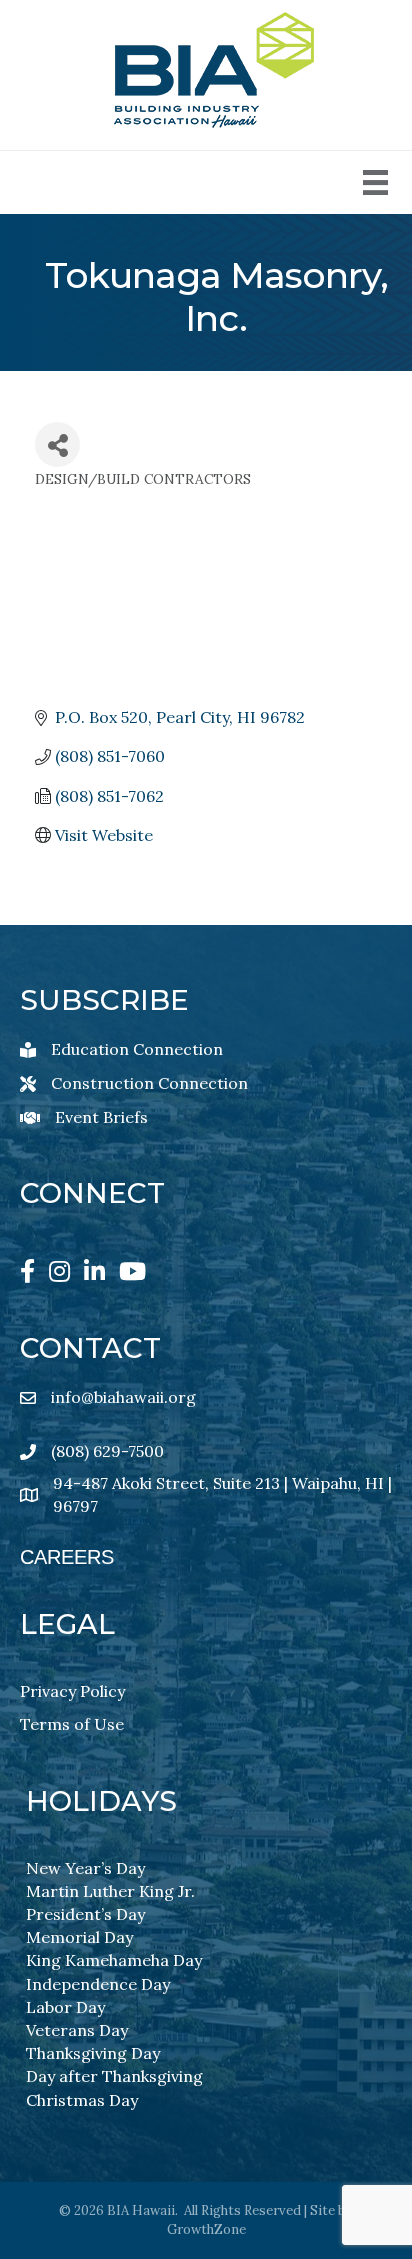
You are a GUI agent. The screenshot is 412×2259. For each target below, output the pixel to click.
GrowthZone (206, 2229)
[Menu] (375, 182)
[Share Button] (57, 444)
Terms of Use (72, 1724)
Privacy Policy (72, 1691)
